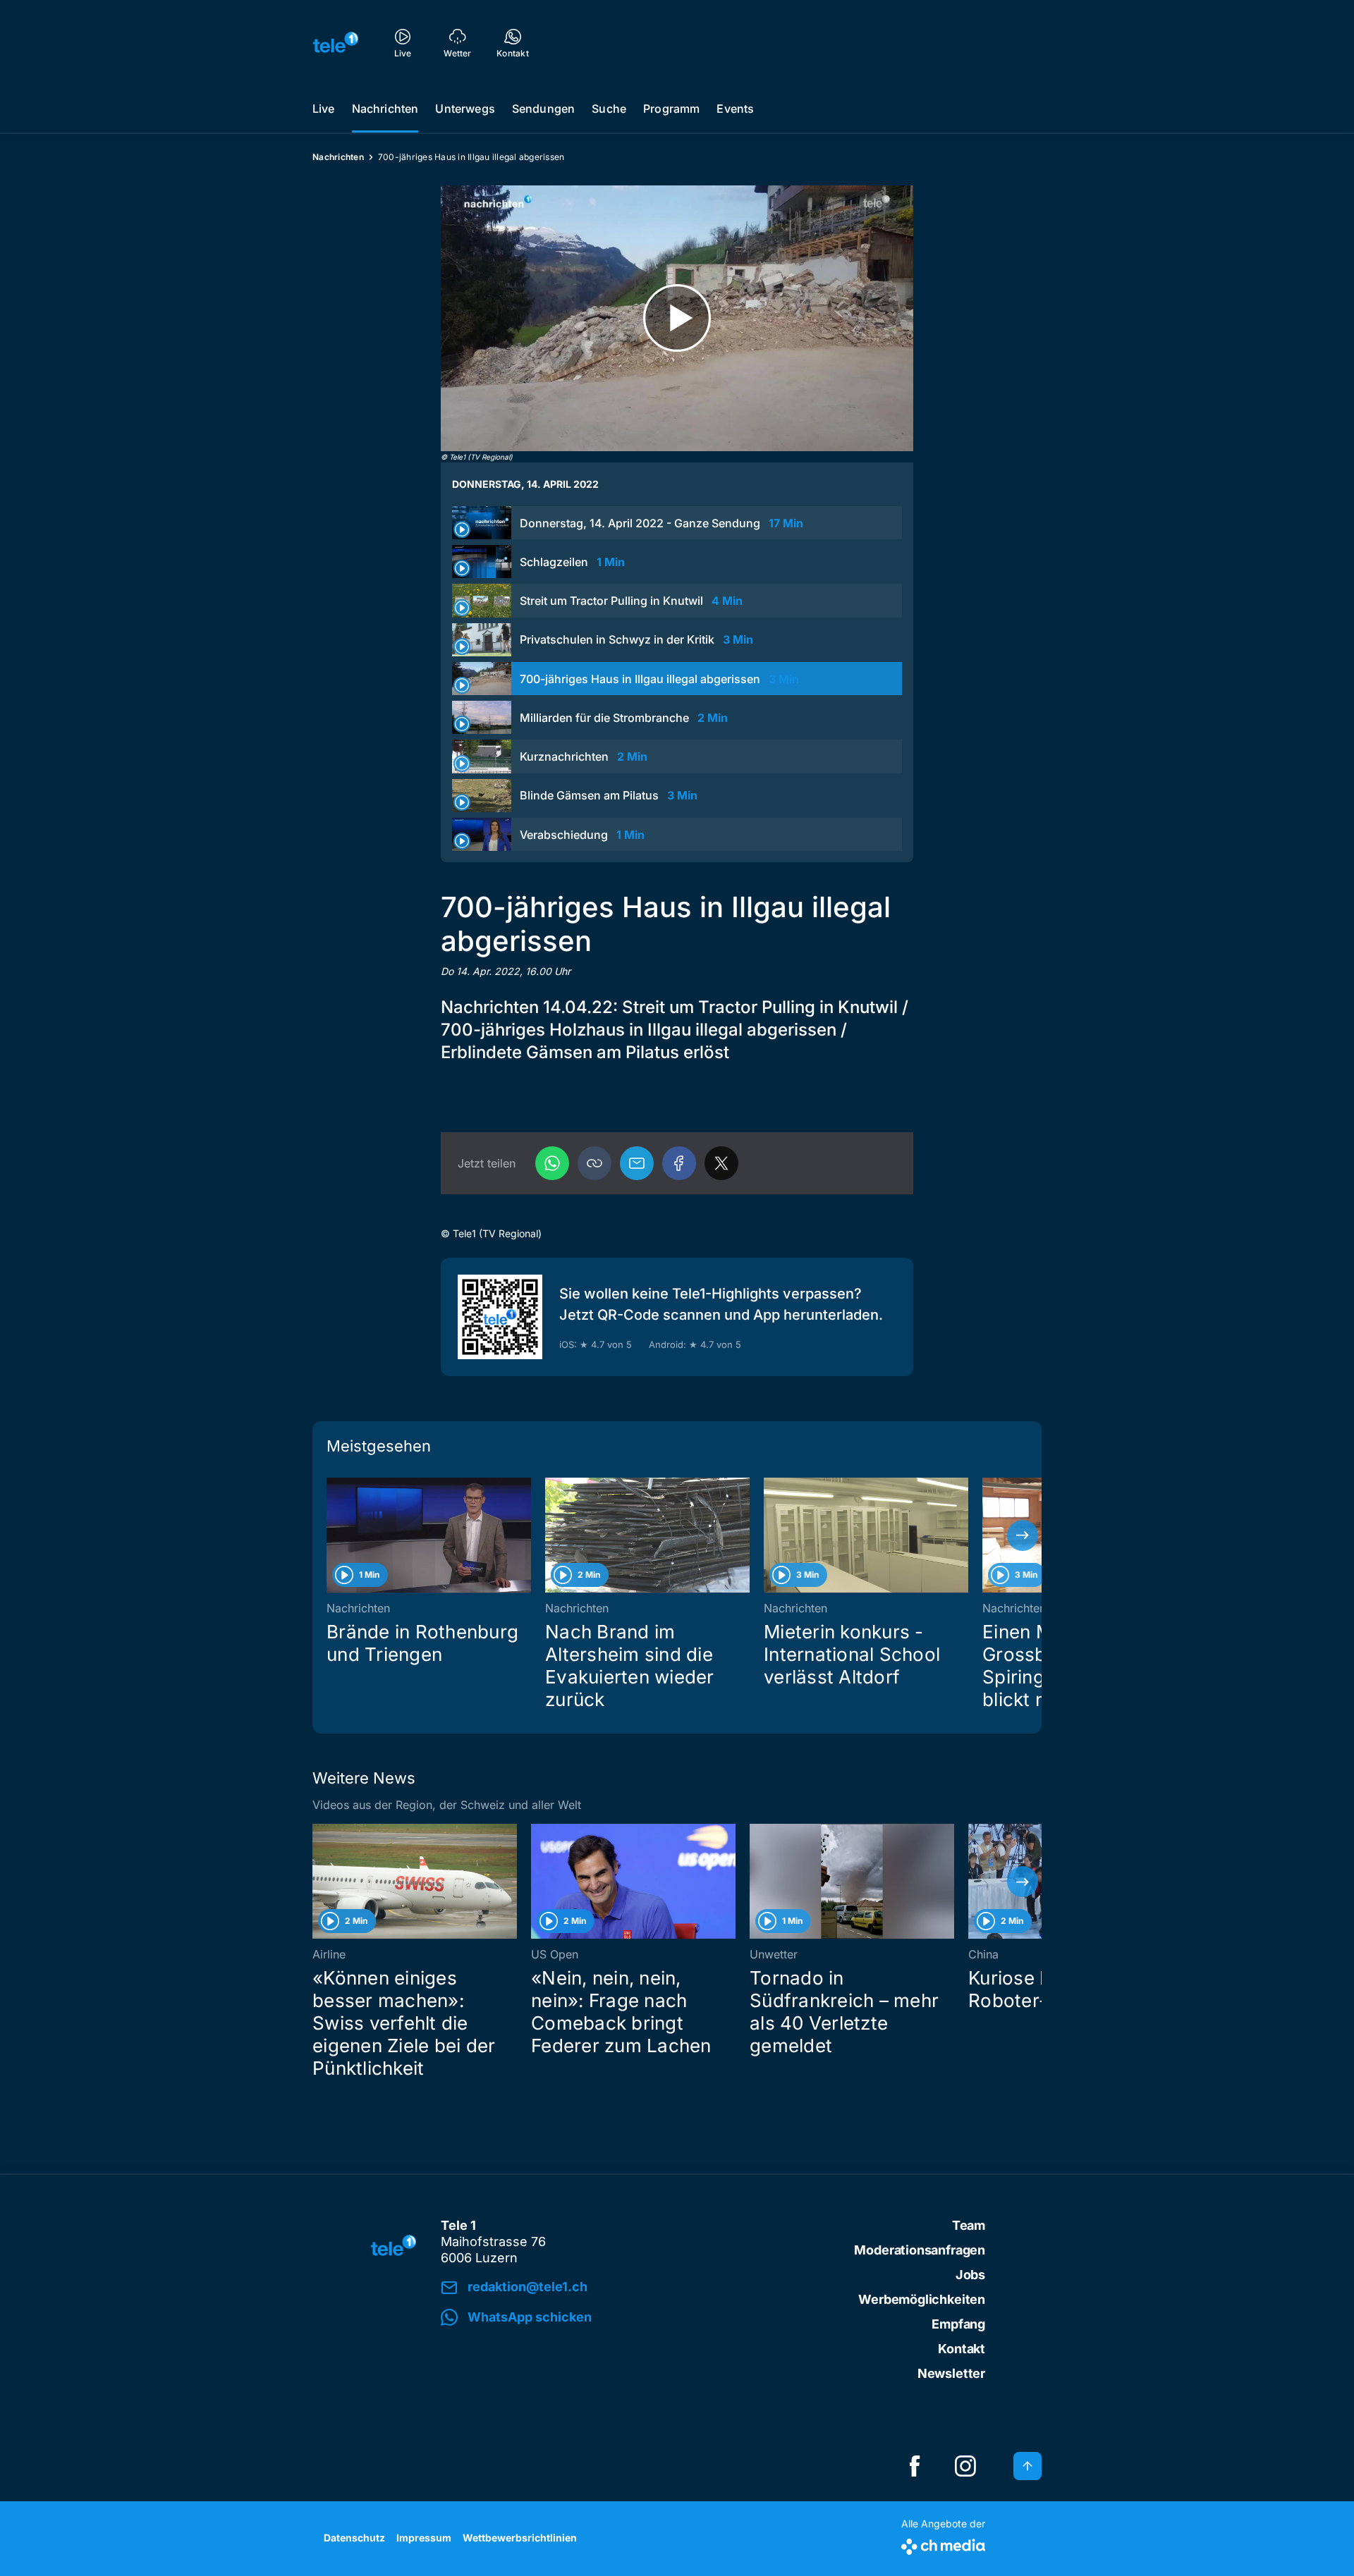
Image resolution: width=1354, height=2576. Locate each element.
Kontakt (962, 2349)
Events (735, 109)
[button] (594, 1163)
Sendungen (543, 109)
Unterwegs (465, 109)
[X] (721, 1163)
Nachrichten (385, 109)
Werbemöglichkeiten (922, 2299)
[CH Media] (943, 2544)
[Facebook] (679, 1163)
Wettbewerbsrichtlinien (520, 2538)
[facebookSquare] (915, 2466)
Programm (671, 109)
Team (969, 2225)
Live (324, 109)
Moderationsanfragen (920, 2250)
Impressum (424, 2538)
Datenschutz (354, 2538)
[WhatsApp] (552, 1163)
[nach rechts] (1023, 1535)
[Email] (637, 1163)
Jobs (970, 2275)
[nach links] (331, 1535)
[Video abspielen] (677, 318)
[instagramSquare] (965, 2466)
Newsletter (951, 2373)
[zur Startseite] (336, 42)
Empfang (958, 2324)
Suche (609, 109)
